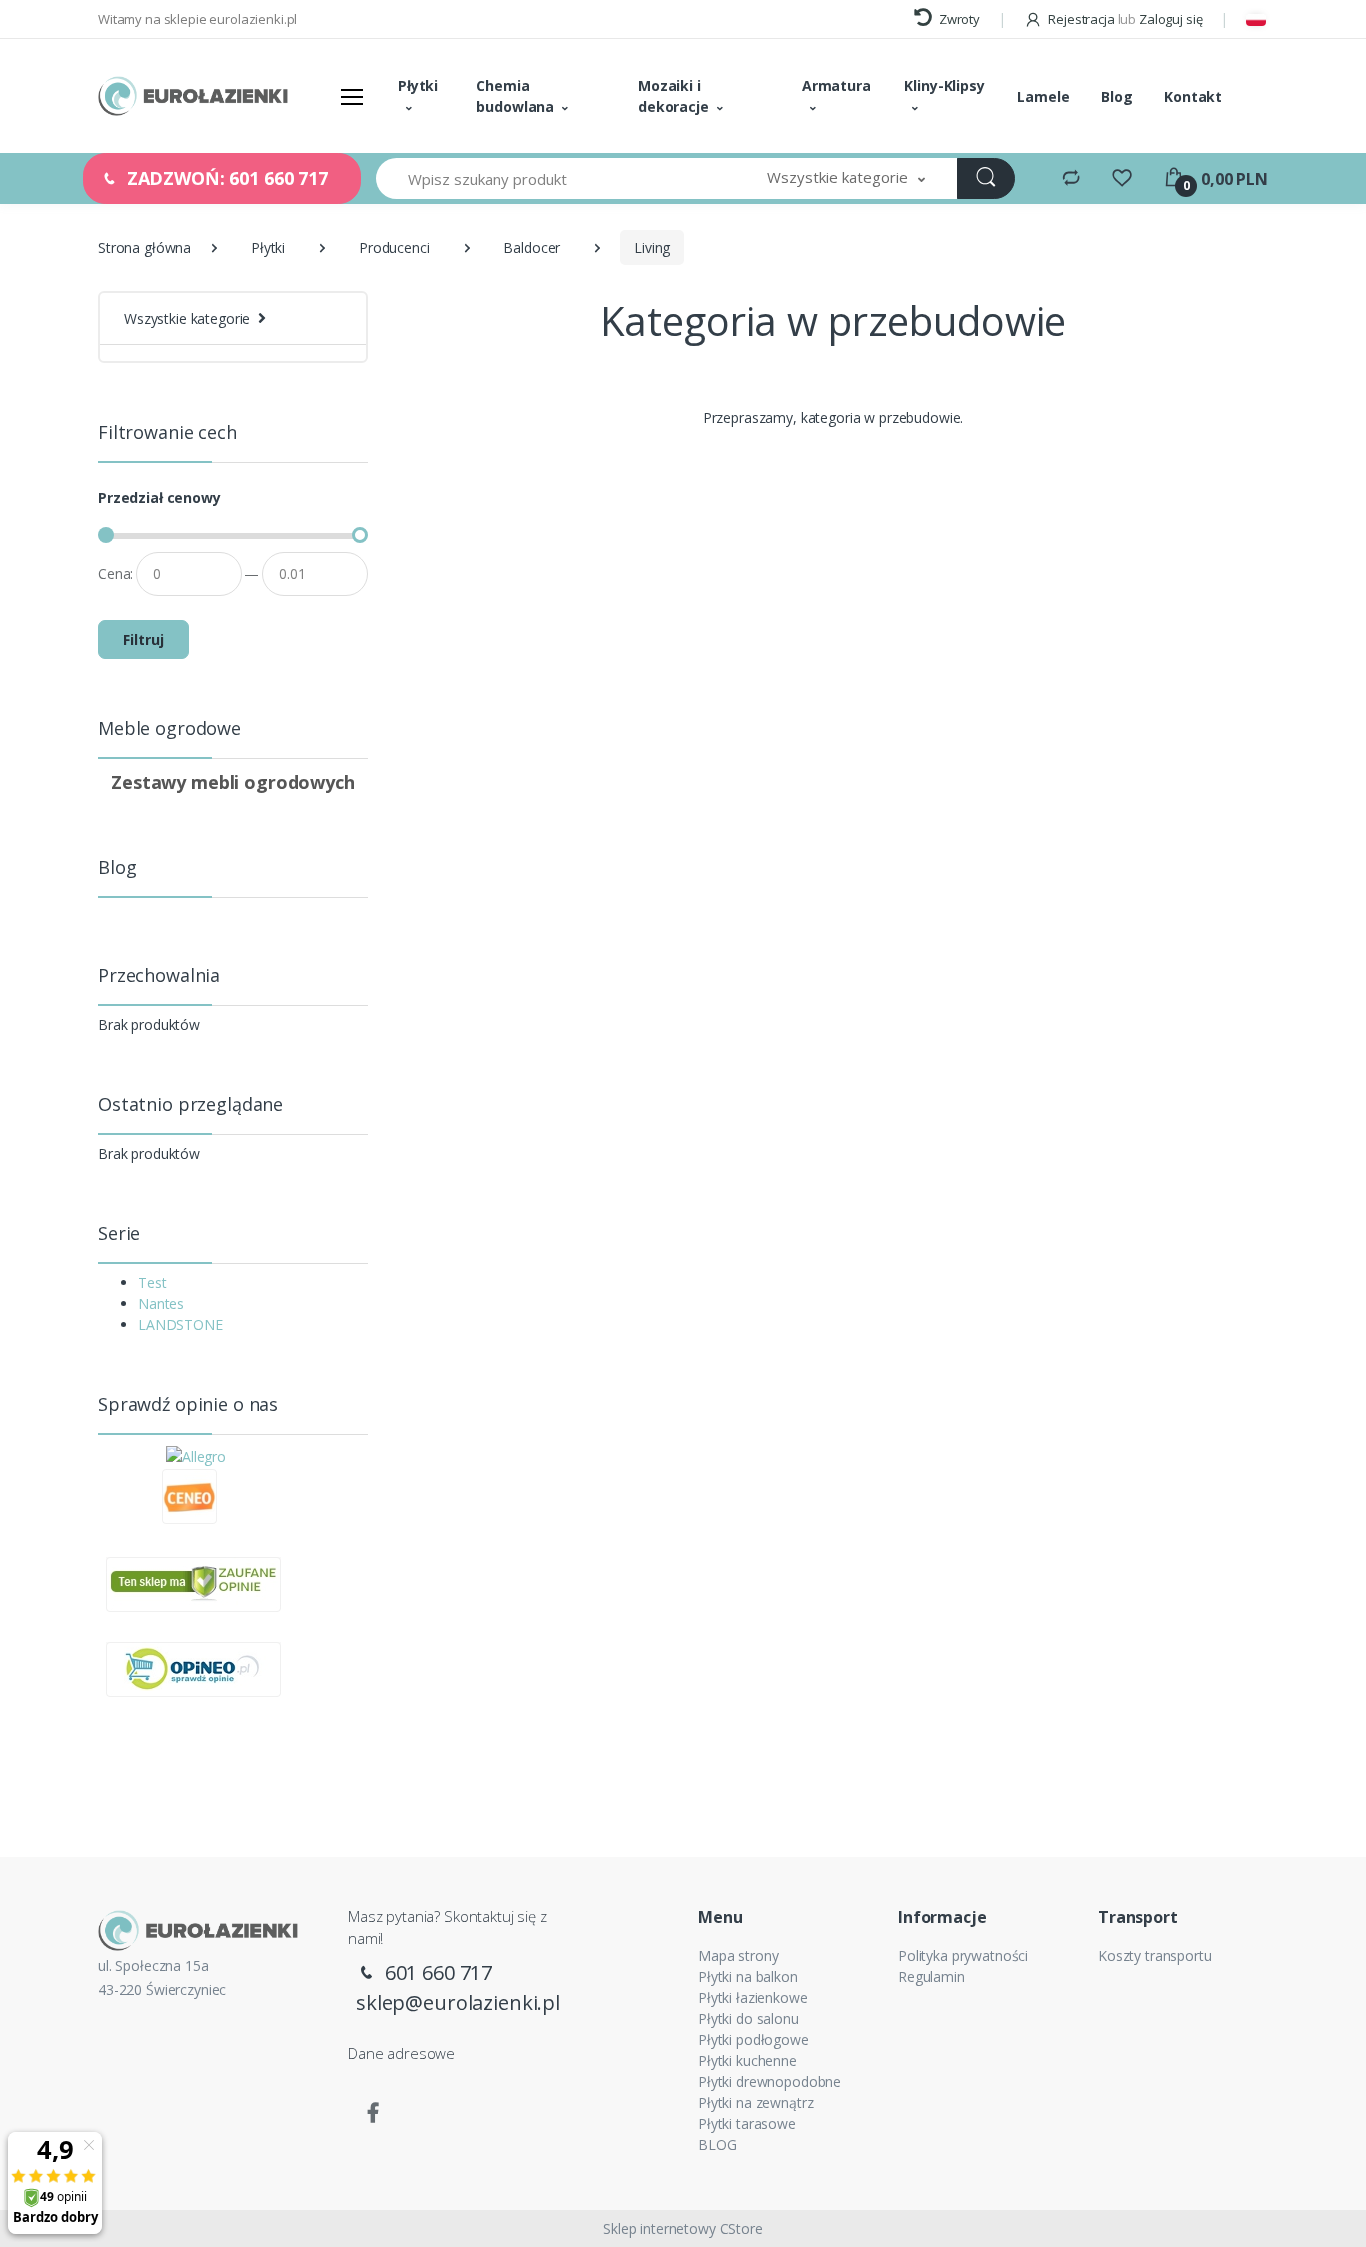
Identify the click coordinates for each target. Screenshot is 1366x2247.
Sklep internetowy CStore (683, 2228)
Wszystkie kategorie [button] (187, 318)
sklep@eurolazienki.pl (458, 2002)
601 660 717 (436, 1972)
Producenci (394, 247)
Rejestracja (1081, 19)
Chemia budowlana (515, 96)
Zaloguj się (1170, 19)
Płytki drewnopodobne (769, 2081)
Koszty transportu (1155, 1955)
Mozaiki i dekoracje (673, 96)
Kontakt (1193, 96)
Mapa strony (738, 1955)
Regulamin (931, 1976)
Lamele (1043, 96)
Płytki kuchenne (747, 2060)
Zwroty (958, 19)
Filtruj (143, 639)
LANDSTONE (180, 1324)
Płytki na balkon (748, 1976)
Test (152, 1282)
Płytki (418, 85)
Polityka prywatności (963, 1955)
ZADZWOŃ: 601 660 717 (225, 178)
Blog (1116, 96)
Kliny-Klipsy (944, 85)
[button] (846, 178)
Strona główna (144, 247)
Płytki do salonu (748, 2018)
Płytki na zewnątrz (755, 2102)
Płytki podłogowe (753, 2039)
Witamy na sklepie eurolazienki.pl (197, 19)
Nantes (161, 1303)
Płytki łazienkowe (753, 1997)
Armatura (836, 85)
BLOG (717, 2144)
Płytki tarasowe (747, 2123)
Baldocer (531, 247)
